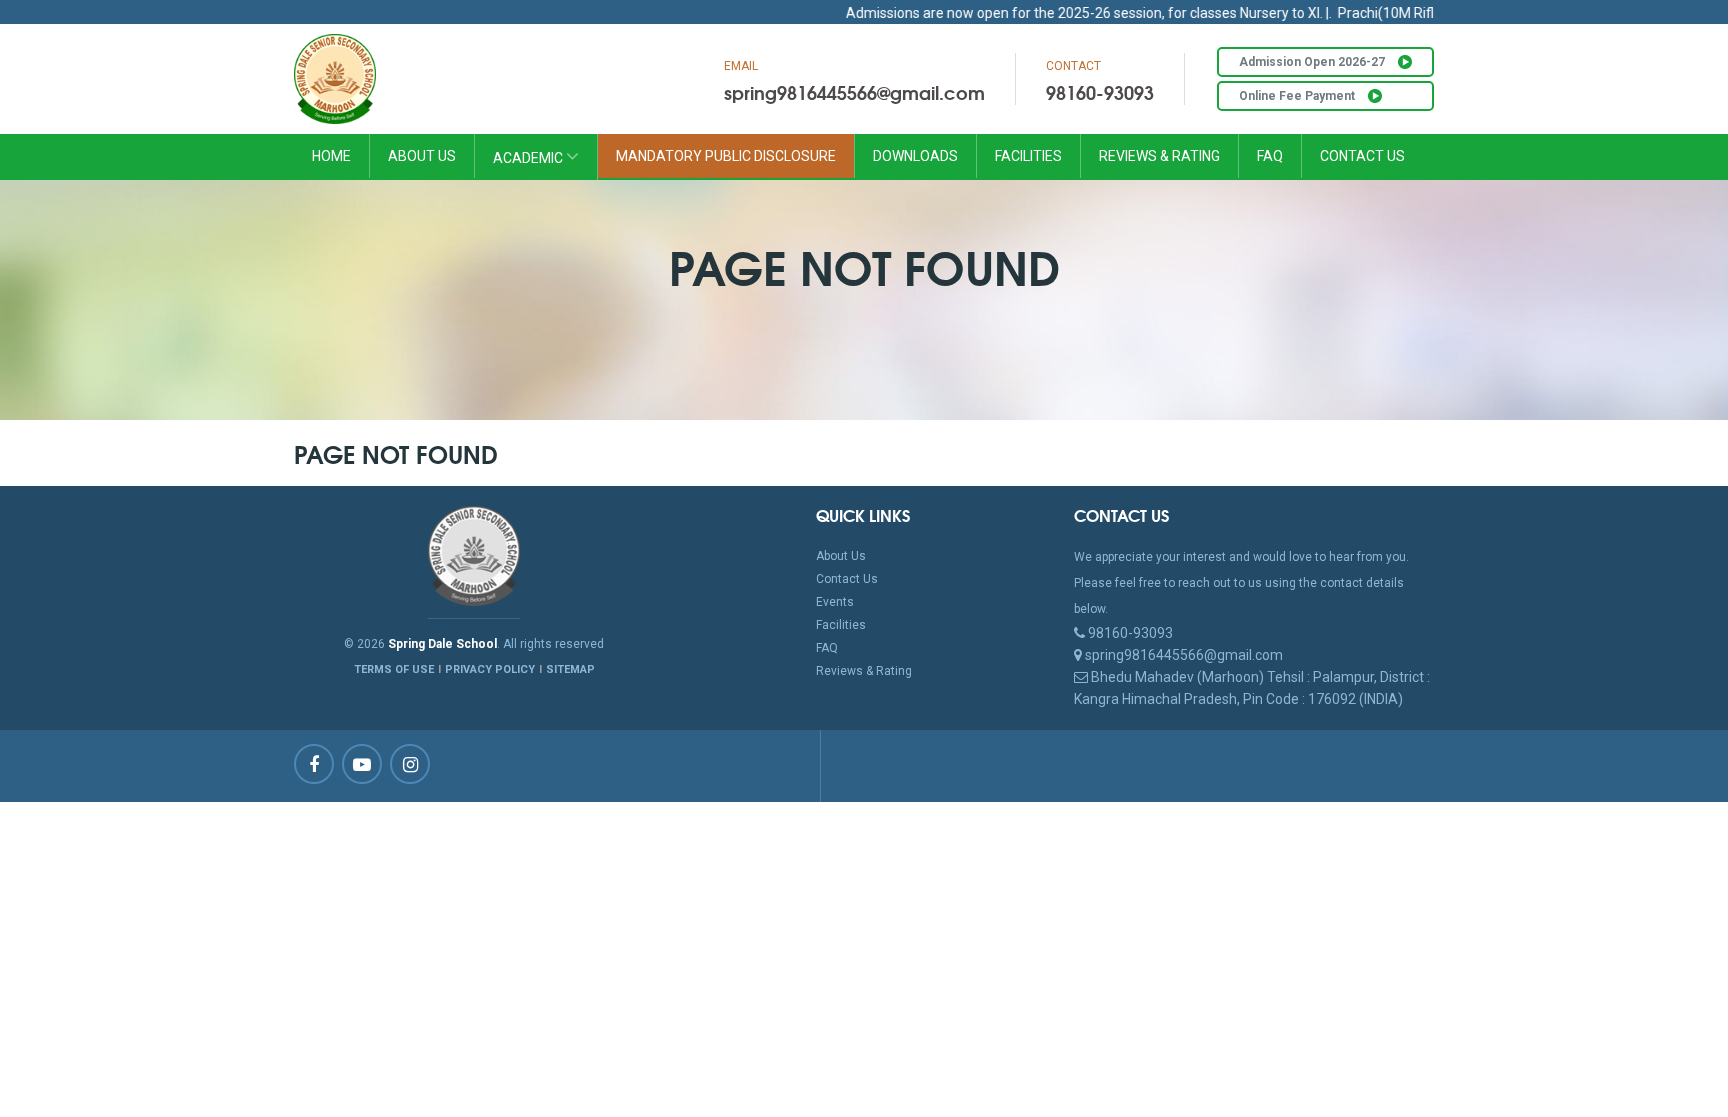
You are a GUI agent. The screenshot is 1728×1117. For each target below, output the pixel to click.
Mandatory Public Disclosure (726, 156)
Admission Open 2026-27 (1313, 62)
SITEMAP (570, 669)
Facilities (1028, 156)
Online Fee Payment (1298, 96)
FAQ (1270, 156)
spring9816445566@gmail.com (854, 92)
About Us (422, 156)
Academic (529, 158)
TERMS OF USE (394, 669)
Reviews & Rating (1159, 156)
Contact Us (1362, 156)
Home (331, 156)
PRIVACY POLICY (490, 669)
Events (835, 602)
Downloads (915, 156)
